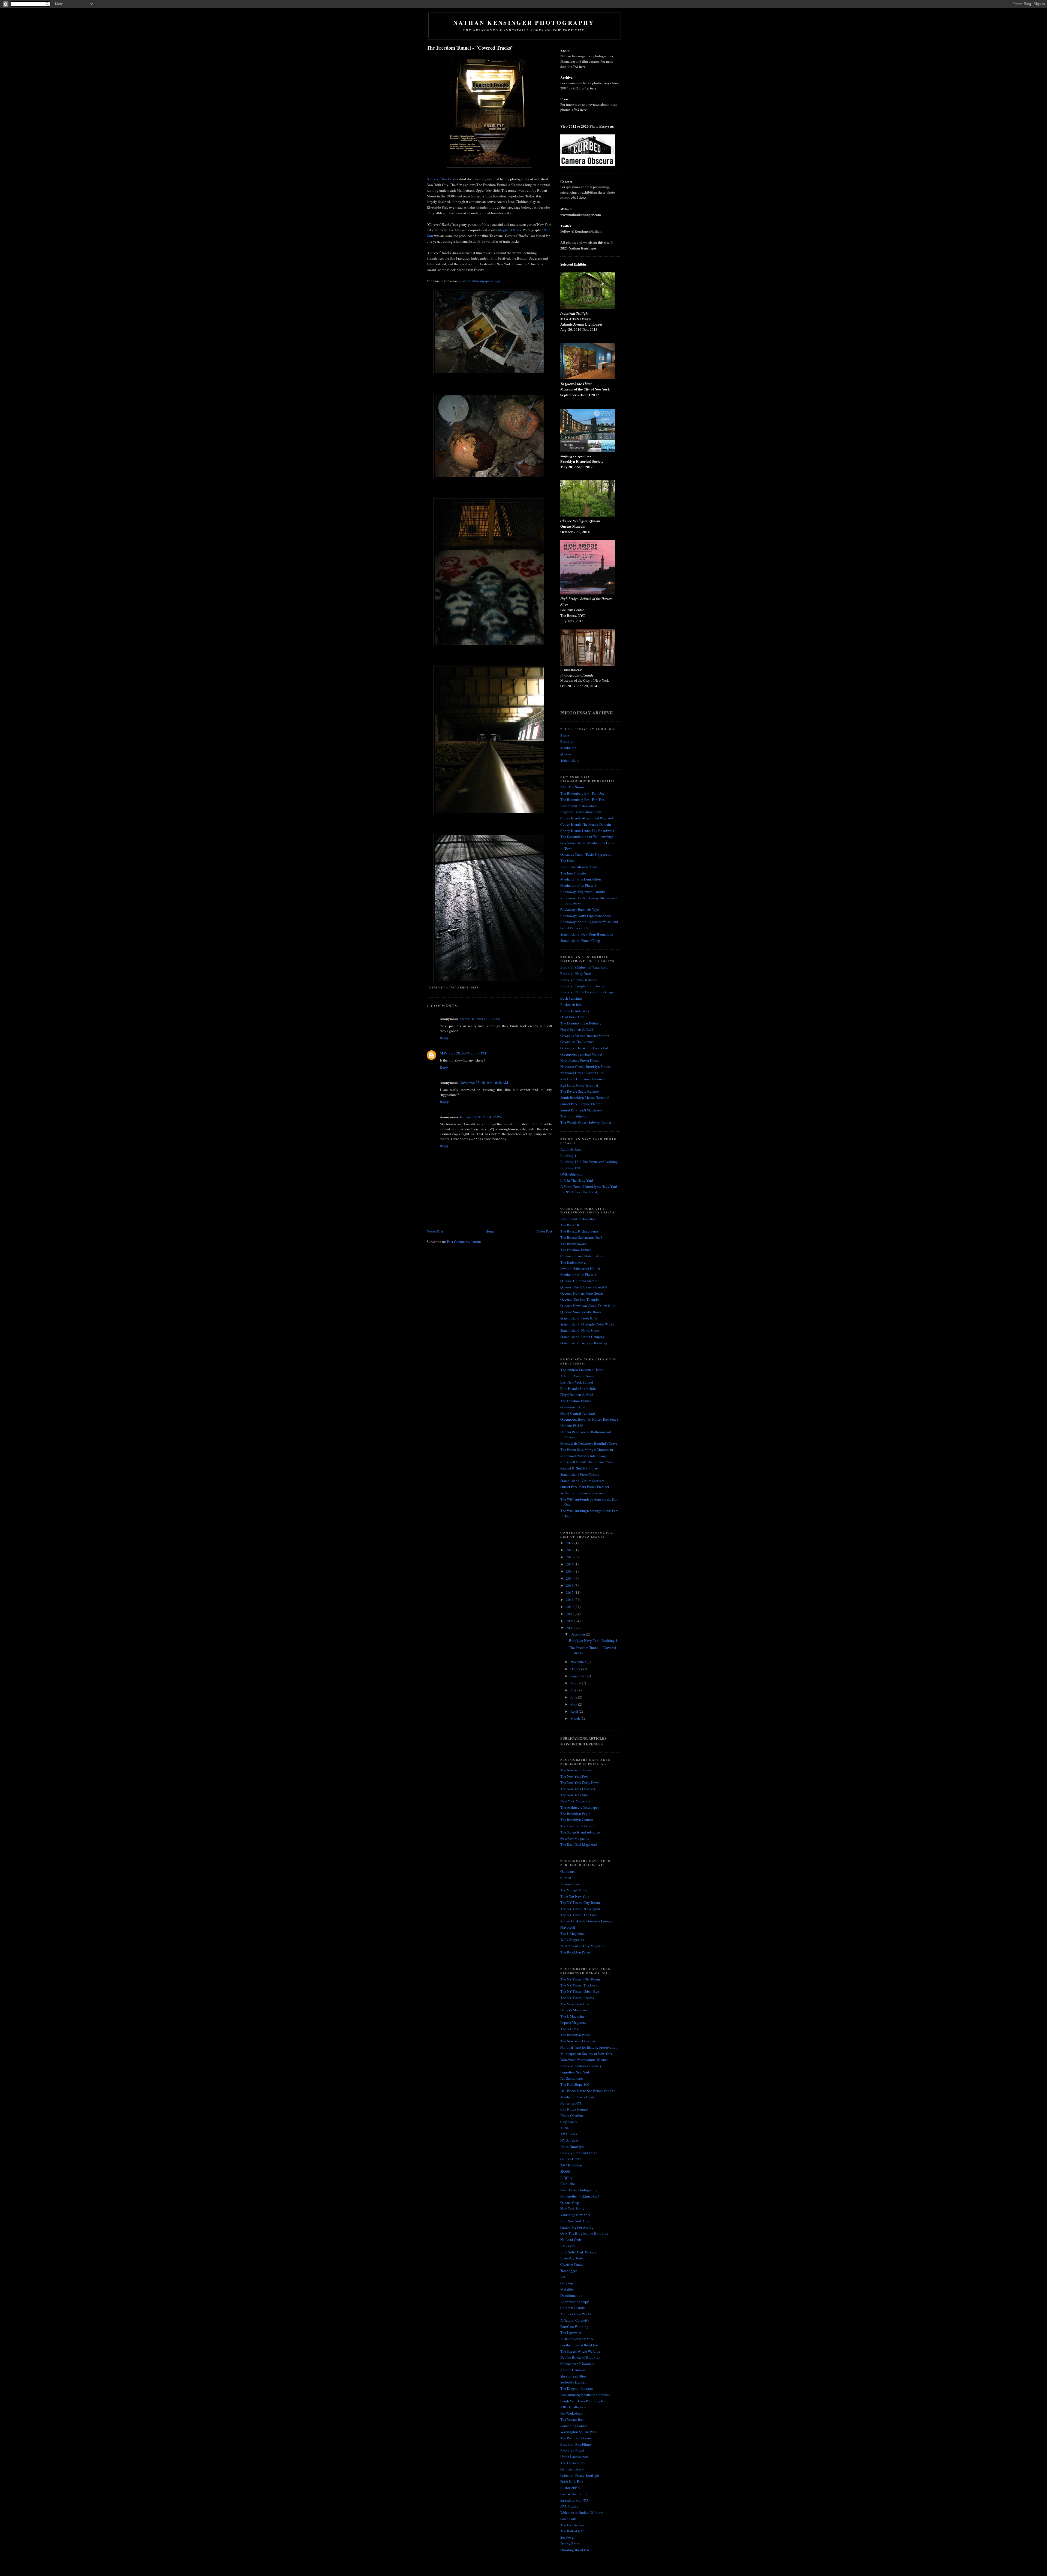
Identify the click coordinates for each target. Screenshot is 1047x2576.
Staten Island (570, 760)
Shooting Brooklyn (575, 2550)
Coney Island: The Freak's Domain (586, 824)
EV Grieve (568, 2246)
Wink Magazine (572, 1940)
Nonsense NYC (571, 2103)
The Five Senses (572, 2525)
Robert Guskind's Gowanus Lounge (586, 1921)
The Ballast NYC (573, 2531)
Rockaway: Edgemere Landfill (583, 892)
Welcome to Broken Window (582, 2512)
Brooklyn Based (572, 2451)
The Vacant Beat (572, 2419)
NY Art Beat (569, 2140)
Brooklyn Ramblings (576, 2444)
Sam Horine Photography (579, 2190)
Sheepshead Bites (573, 2376)
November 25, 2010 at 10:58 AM (484, 1083)
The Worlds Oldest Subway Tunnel (586, 1122)
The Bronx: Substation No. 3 (581, 1237)
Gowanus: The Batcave (577, 1042)
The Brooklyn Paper (575, 1952)
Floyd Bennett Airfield (577, 1029)
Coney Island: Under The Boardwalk (587, 831)
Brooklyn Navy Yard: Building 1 (593, 1640)
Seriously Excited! (574, 2382)
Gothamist (568, 1871)
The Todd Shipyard (574, 1116)
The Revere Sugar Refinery (580, 1091)
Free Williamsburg (574, 2494)
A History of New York (577, 2339)
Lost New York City (575, 2221)
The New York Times (576, 1770)
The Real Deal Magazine (579, 1844)
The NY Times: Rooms (577, 1998)
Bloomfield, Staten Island (579, 806)
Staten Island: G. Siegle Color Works (587, 1324)
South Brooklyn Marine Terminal (585, 1098)
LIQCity (566, 2178)
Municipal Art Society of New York (586, 2054)
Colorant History (573, 2308)
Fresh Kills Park (572, 2481)
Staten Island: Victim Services (582, 1481)
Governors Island (573, 1407)
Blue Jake (568, 2184)
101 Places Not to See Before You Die (588, 2091)
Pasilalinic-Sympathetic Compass (585, 2395)
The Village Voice (574, 1890)
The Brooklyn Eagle (575, 1814)
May (574, 1704)
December (578, 1634)
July (574, 1690)
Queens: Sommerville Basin (581, 1312)
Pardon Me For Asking (577, 2227)
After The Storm (572, 787)
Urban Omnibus (572, 2115)
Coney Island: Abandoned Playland (587, 818)
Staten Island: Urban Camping (583, 1337)
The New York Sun (574, 1795)
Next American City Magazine (583, 1946)
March (576, 1718)
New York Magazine (575, 1801)
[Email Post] (480, 988)
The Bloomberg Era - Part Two (583, 799)
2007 (570, 1628)
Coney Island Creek (575, 1011)
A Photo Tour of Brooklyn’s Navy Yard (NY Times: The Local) (589, 1189)
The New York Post (574, 1776)
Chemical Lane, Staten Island (582, 1256)
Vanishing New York (575, 2215)
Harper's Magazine (574, 2010)
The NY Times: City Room (580, 1902)
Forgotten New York (575, 2072)
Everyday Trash (572, 2258)
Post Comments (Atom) (464, 1242)
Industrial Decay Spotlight (580, 2475)
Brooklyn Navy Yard (576, 973)
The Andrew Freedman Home (582, 1370)
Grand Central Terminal (578, 1413)
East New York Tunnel (577, 1382)
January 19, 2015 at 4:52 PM (481, 1117)
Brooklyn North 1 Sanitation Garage (587, 992)
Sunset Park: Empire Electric (581, 1104)
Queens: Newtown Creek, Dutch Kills (588, 1306)
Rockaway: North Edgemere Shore (586, 916)
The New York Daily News (580, 1783)
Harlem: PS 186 (572, 1426)
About (565, 51)
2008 (570, 1621)
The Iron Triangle (573, 873)
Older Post (544, 1231)
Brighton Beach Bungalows (581, 812)
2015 (570, 1571)
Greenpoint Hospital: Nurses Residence (589, 1419)
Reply (444, 1038)
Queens (566, 754)
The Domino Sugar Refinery (581, 1023)
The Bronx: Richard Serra (579, 1231)
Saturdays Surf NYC (575, 2500)
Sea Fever (567, 2537)
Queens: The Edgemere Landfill (584, 1287)
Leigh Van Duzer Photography (583, 2401)
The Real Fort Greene (576, 2438)
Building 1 (568, 1156)
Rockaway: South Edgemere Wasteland (589, 922)
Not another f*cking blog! (580, 2196)
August (576, 1683)
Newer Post (435, 1231)
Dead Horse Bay (572, 1017)
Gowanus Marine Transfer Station (585, 1036)
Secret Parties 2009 (574, 928)
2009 (570, 1614)
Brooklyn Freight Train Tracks (583, 986)
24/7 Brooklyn (571, 2165)
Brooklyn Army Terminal (579, 980)
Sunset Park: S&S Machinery (582, 1110)
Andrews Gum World (576, 2314)
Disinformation (571, 2295)
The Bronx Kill (571, 1225)
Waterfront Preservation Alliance (584, 2060)
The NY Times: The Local (579, 1915)
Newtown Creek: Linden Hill (582, 1073)
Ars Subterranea (572, 2078)
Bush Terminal (571, 998)
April (575, 1711)
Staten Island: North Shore (580, 1330)
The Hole (567, 861)
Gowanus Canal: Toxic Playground (586, 854)
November (578, 1662)
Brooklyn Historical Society (581, 2066)
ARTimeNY (569, 2134)
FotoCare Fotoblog (574, 2326)
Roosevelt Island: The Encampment (587, 1462)
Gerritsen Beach (572, 2469)
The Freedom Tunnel (576, 1250)
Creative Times (571, 2264)
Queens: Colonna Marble (579, 1281)
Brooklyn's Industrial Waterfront (584, 967)
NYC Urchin (569, 2506)
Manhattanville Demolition (581, 879)
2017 (570, 1557)
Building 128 (570, 1168)
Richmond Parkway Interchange (584, 1456)
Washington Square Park (578, 2432)
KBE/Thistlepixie (573, 2407)
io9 (563, 2277)
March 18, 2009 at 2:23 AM (480, 1019)
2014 (570, 1578)
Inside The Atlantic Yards (579, 867)
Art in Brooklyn (572, 2147)
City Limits (569, 2122)
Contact (566, 181)
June (574, 1697)
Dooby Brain (570, 2544)
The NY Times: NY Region (580, 1909)
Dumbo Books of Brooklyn (580, 2357)
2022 (570, 1543)
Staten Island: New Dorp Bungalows (587, 934)
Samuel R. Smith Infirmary (580, 1468)
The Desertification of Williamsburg (587, 837)
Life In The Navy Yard (577, 1180)
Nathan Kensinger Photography (524, 22)
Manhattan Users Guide (578, 2097)
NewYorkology (571, 2413)
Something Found (574, 2426)
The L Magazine (572, 1934)
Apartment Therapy (575, 2302)
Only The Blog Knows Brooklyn (584, 2233)
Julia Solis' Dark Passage (578, 2252)
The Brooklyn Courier (577, 1820)
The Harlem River (573, 1262)
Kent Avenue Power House (580, 1060)
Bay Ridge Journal (574, 2109)
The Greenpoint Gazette (578, 1826)
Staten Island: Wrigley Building (584, 1343)
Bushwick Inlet (571, 1005)
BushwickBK (570, 2488)
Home (490, 1231)
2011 (570, 1600)
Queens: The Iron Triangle (580, 1299)
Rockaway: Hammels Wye (580, 909)
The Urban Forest (573, 2463)
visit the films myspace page (480, 281)
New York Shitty (572, 2208)
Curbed (566, 1878)
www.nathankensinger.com (581, 214)
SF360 (565, 2171)
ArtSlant (566, 2128)
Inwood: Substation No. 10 (580, 1269)
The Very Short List (575, 2004)
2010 (570, 1607)
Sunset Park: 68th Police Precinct (585, 1487)
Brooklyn (567, 741)
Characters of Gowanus (577, 2364)
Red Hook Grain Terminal (579, 1085)
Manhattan (568, 748)
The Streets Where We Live (580, 2351)
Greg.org (567, 2283)
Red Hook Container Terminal (583, 1079)
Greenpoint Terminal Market (581, 1054)
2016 (570, 1564)
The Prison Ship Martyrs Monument (587, 1450)
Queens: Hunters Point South (582, 1293)
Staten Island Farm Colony (580, 1474)
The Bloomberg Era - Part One (582, 793)
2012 (570, 1592)
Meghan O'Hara (510, 230)
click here (578, 67)
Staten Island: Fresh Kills (579, 1318)
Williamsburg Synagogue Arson (584, 1493)
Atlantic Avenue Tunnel (578, 1376)
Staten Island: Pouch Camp (580, 940)
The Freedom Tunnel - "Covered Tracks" (470, 48)
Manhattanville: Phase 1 (578, 885)
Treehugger (569, 2271)
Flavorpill (568, 1927)
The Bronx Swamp (574, 1244)
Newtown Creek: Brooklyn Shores (585, 1066)
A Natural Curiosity (575, 2320)
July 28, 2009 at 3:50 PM (468, 1053)
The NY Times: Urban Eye (580, 1991)
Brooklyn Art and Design (579, 2153)
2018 (570, 1550)
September (579, 1676)
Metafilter (568, 2289)
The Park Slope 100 (575, 2084)
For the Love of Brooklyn (579, 2345)
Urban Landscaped (574, 2457)
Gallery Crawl (571, 2159)
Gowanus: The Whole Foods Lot (584, 1048)
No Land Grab (571, 2240)
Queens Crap (570, 2202)
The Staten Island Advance (580, 1832)
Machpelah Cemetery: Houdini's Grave (589, 1443)
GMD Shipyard (571, 1174)
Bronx (565, 735)
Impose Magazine (573, 2022)
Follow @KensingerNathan (581, 231)
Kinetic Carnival (573, 2370)
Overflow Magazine (575, 1838)
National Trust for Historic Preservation (589, 2047)
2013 (570, 1585)
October (577, 1669)
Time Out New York (575, 1896)
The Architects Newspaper (580, 1807)
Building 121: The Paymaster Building (589, 1162)
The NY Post (570, 2029)
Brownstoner (570, 1884)
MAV (444, 1053)
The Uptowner (571, 2332)
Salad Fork (568, 2519)
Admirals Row (571, 1149)
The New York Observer (578, 1789)
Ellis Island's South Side (578, 1388)
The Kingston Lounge (577, 2388)
